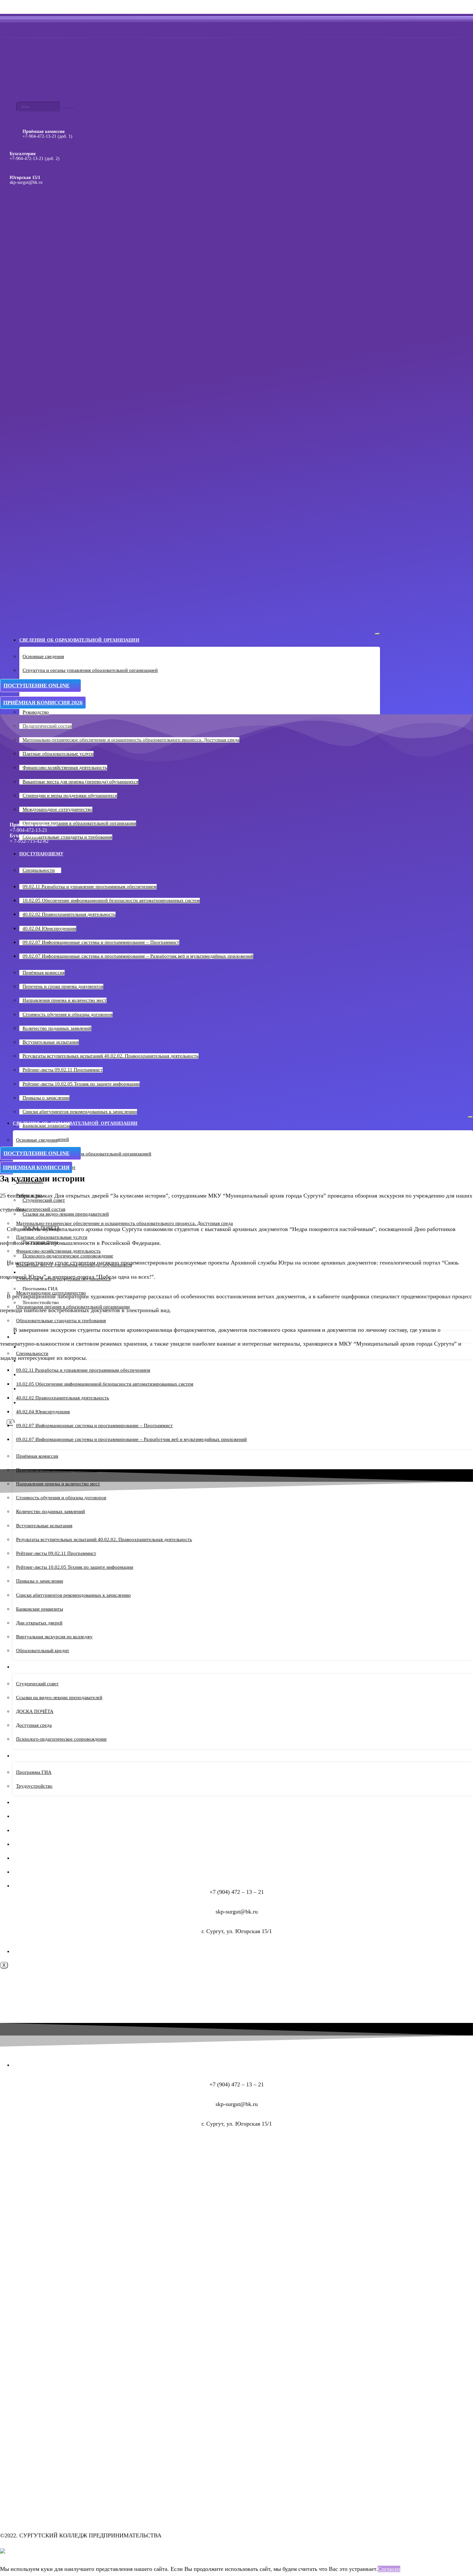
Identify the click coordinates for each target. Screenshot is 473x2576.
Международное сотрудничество (57, 809)
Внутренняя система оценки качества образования (87, 1886)
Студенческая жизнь (42, 1816)
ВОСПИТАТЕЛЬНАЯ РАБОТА (46, 1858)
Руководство (36, 712)
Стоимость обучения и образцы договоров (68, 1014)
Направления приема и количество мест (65, 1000)
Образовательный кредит (43, 1650)
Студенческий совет (37, 1684)
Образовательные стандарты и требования (67, 837)
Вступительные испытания (51, 1042)
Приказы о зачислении (46, 1098)
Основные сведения (43, 656)
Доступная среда (34, 1725)
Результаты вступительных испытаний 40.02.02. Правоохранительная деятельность (104, 1539)
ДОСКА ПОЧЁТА (35, 1711)
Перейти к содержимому (30, 7)
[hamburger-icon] (377, 634)
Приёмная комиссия (44, 973)
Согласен (389, 2569)
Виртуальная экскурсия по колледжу (54, 1637)
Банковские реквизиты (40, 1609)
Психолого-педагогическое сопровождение (61, 1739)
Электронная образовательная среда (65, 1844)
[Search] (68, 108)
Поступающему (41, 854)
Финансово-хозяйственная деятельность (65, 767)
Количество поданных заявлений (57, 1028)
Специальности (39, 870)
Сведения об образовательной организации (79, 640)
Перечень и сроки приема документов (63, 986)
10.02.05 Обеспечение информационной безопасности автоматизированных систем (105, 1384)
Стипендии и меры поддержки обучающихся (70, 795)
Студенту (26, 1667)
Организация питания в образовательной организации (79, 823)
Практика (26, 1803)
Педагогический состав (41, 1209)
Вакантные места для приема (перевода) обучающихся (80, 782)
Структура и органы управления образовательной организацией (90, 670)
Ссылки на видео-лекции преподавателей (59, 1697)
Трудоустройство (34, 1786)
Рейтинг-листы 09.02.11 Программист (63, 1070)
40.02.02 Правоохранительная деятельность (69, 914)
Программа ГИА (34, 1772)
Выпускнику (31, 1756)
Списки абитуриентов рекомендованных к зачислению (80, 1112)
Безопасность (32, 1872)
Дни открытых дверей (39, 1623)
